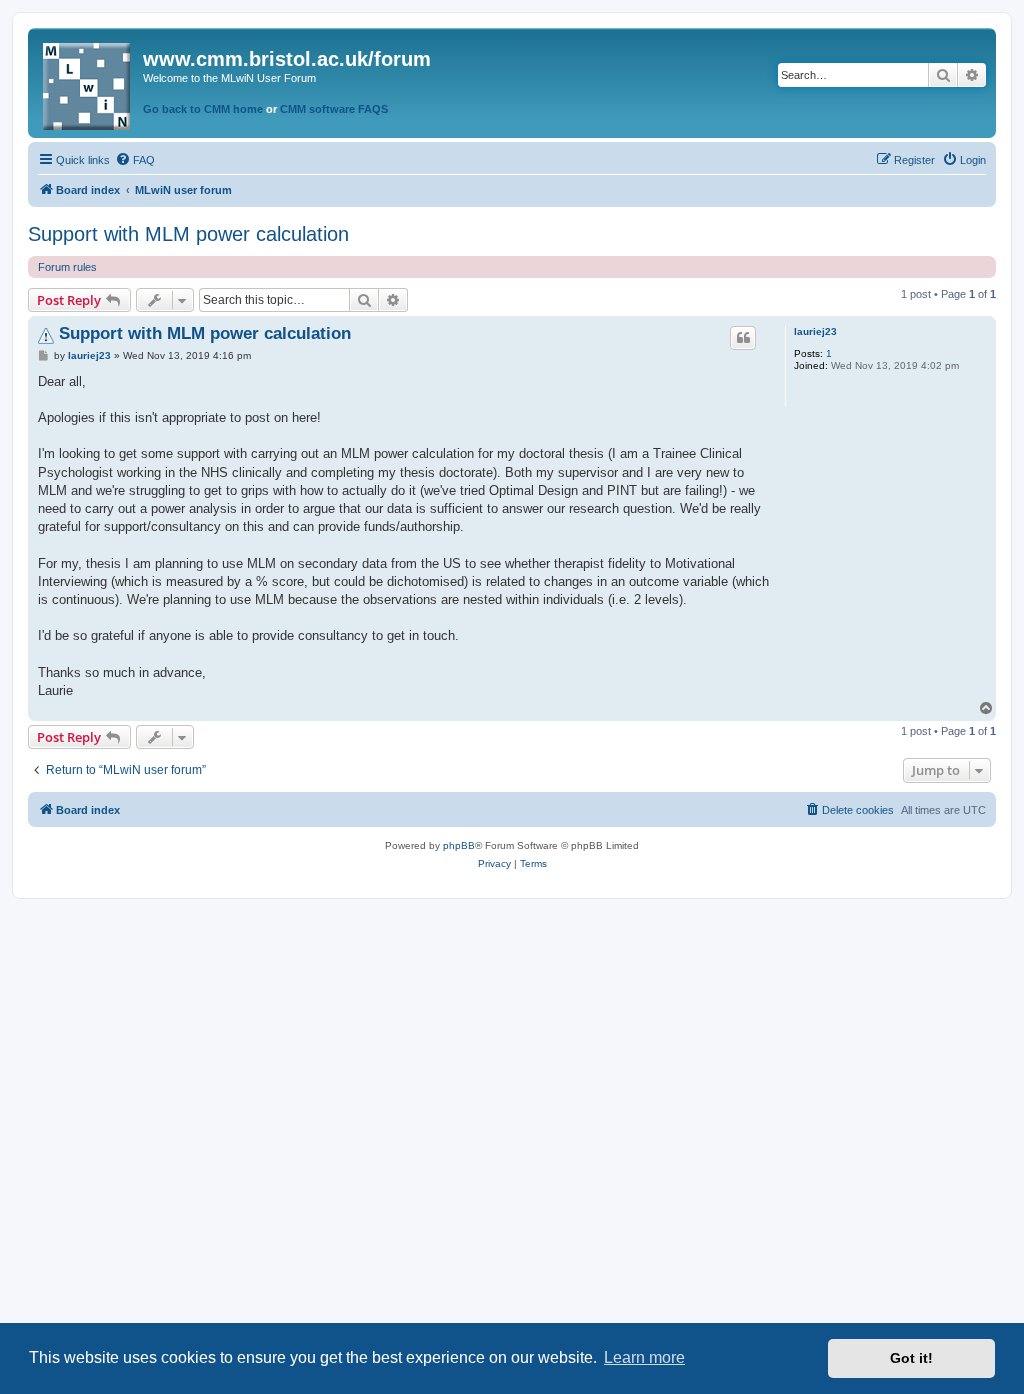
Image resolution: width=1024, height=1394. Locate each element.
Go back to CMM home (203, 109)
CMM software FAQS (334, 109)
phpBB (459, 845)
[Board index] (88, 82)
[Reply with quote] (743, 338)
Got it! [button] (911, 1358)
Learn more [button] (644, 1357)
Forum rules (67, 267)
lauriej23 (815, 331)
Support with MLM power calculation (188, 234)
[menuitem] (135, 160)
